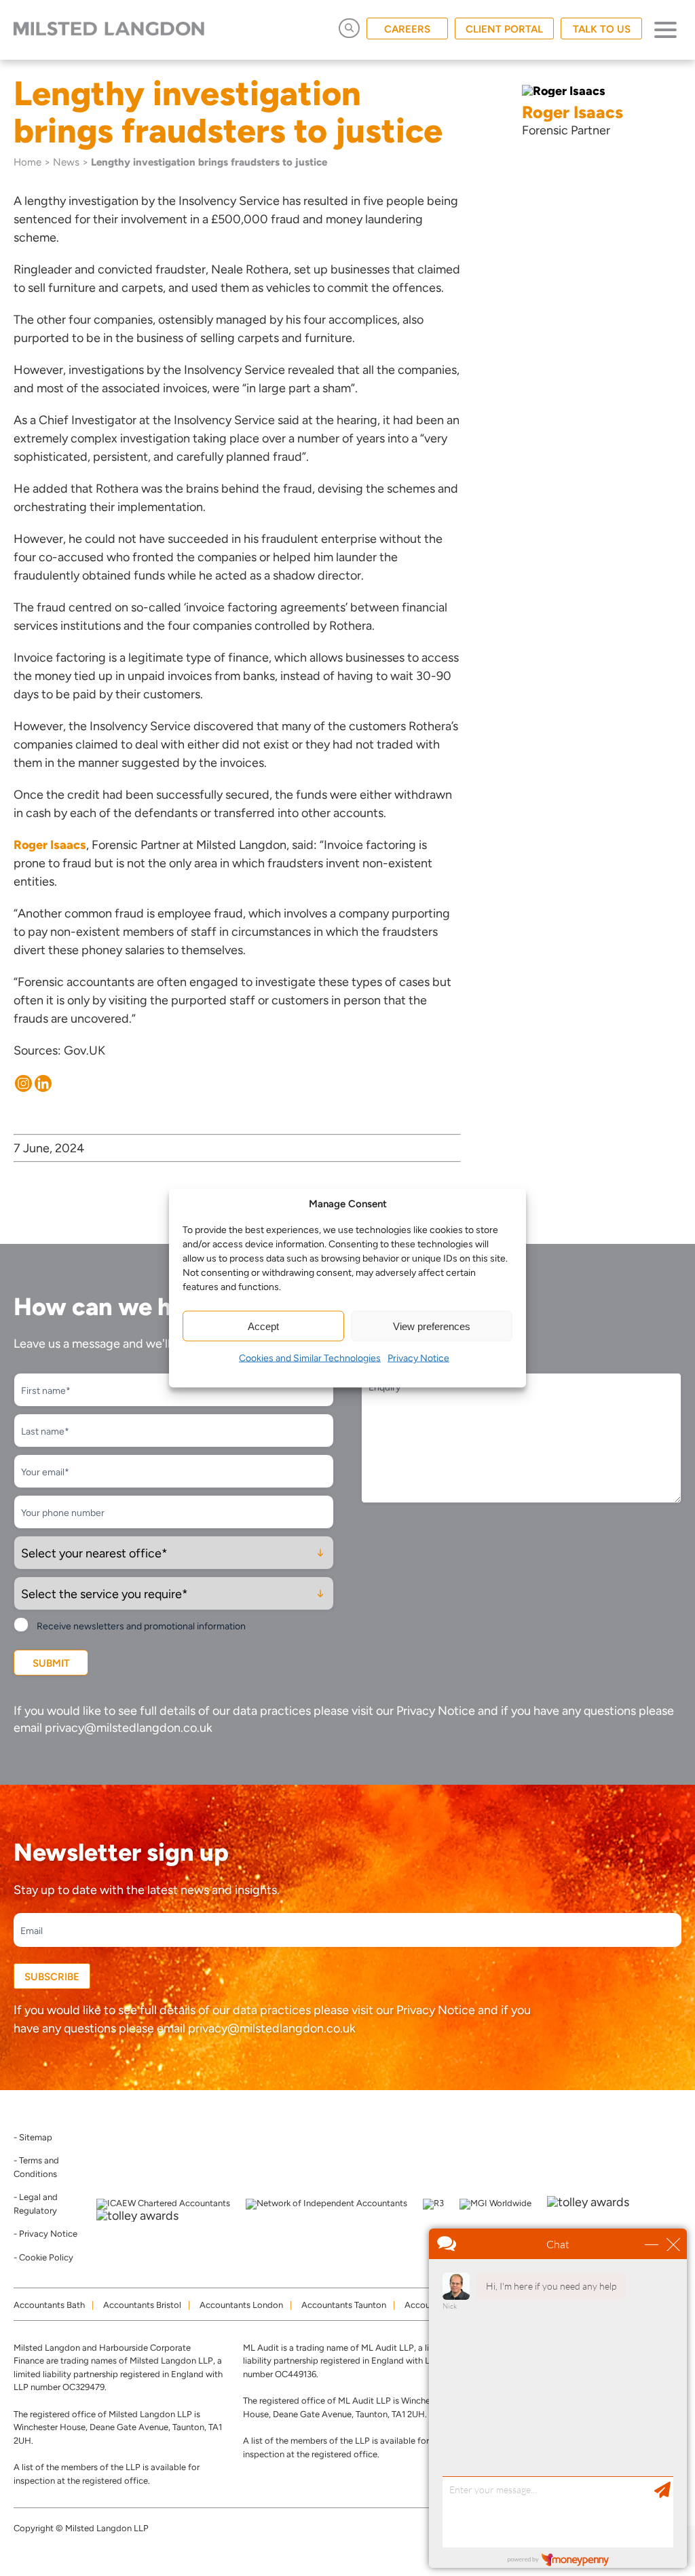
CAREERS (407, 29)
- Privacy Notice (45, 2234)
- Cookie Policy (43, 2257)
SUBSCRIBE (52, 1977)
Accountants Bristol (142, 2305)
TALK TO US (602, 29)
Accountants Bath (49, 2305)
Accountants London (241, 2305)
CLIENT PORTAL (504, 29)
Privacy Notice (418, 1358)
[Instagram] (23, 1083)
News (66, 162)
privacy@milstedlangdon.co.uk (129, 1728)
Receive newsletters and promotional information (141, 1626)
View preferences (432, 1326)
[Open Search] (349, 28)
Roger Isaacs (50, 845)
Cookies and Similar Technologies (310, 1358)
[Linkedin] (43, 1083)
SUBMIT (51, 1663)
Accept (263, 1326)
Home (27, 162)
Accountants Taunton (344, 2305)
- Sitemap (33, 2137)
